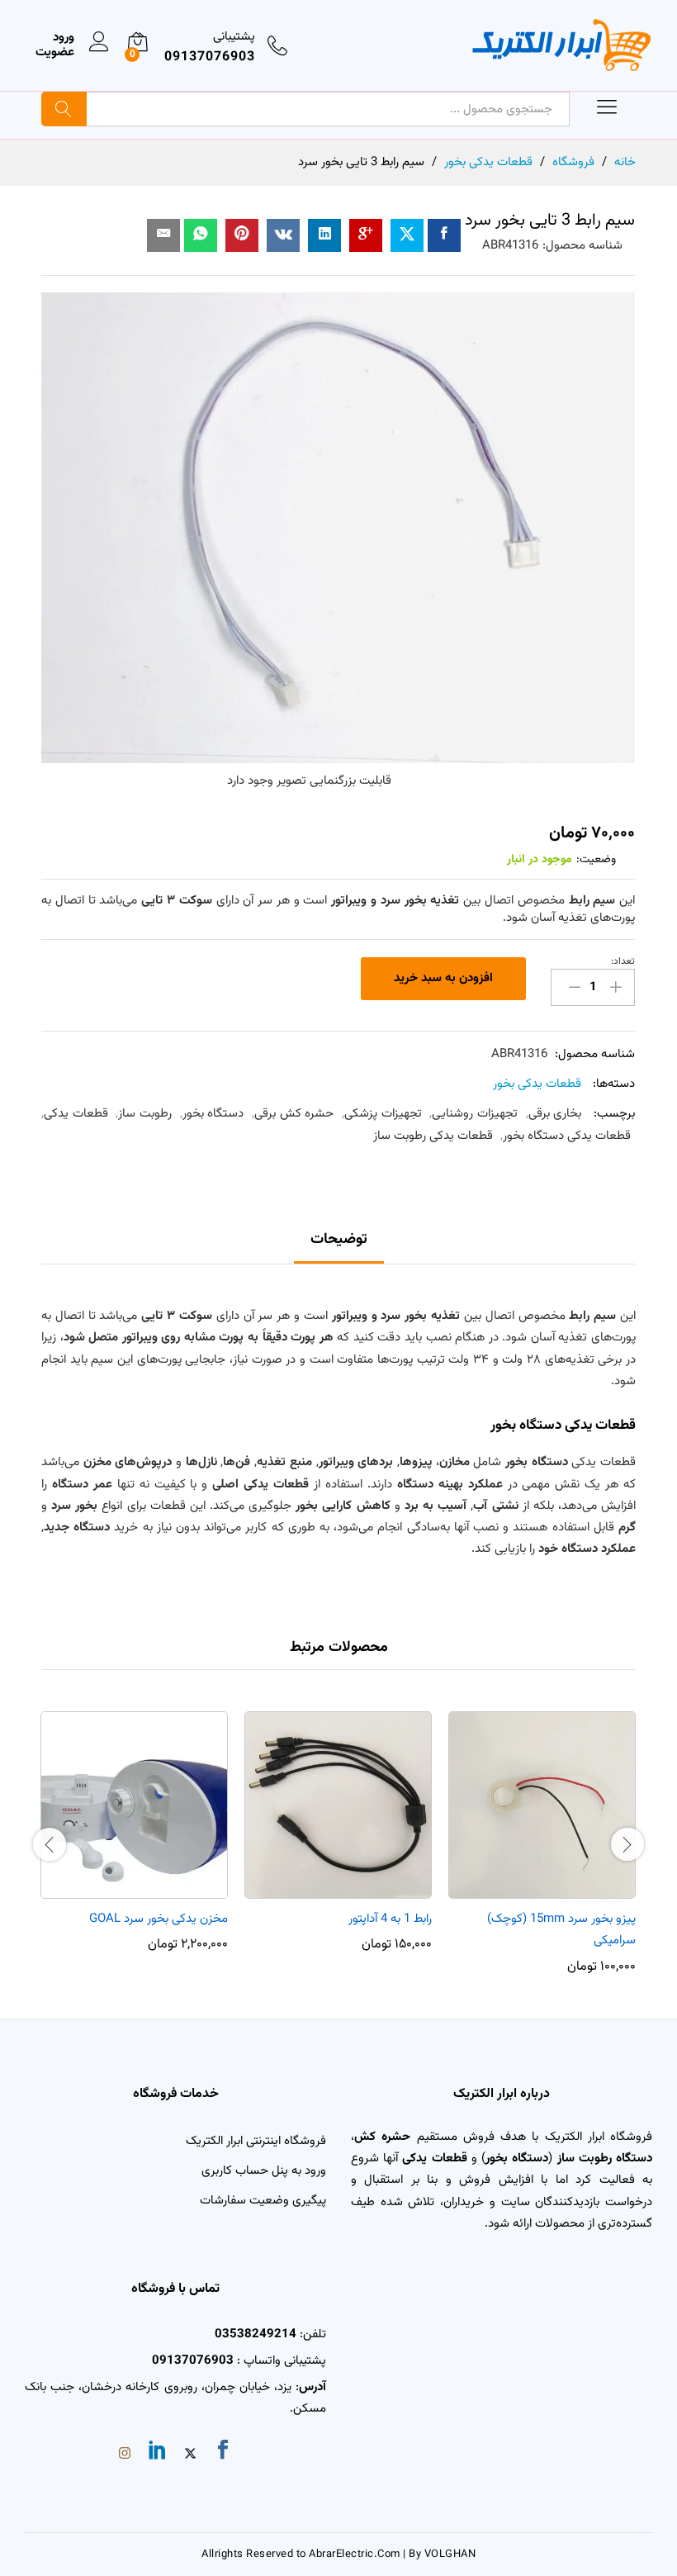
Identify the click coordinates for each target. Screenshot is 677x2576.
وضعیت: (596, 860)
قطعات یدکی (76, 1114)
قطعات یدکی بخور (537, 1084)
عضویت (55, 53)
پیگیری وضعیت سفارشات (263, 2201)
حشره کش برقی (294, 1114)
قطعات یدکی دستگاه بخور (567, 1136)
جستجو (64, 109)
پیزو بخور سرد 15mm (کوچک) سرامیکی (561, 1930)
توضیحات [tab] (339, 1240)
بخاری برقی (555, 1114)
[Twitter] (190, 2455)
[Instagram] (125, 2455)
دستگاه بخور (213, 1114)
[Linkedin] (158, 2453)
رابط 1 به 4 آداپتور (390, 1919)
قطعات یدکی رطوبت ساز (433, 1136)
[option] (542, 1843)
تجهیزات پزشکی (383, 1114)
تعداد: (623, 961)
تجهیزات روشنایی (475, 1114)
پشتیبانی (234, 37)
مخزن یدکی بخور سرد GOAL (159, 1919)
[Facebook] (223, 2453)
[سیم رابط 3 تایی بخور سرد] (444, 235)
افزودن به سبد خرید (443, 978)
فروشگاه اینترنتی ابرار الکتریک (256, 2141)
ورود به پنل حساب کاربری (264, 2171)
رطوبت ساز (145, 1114)
